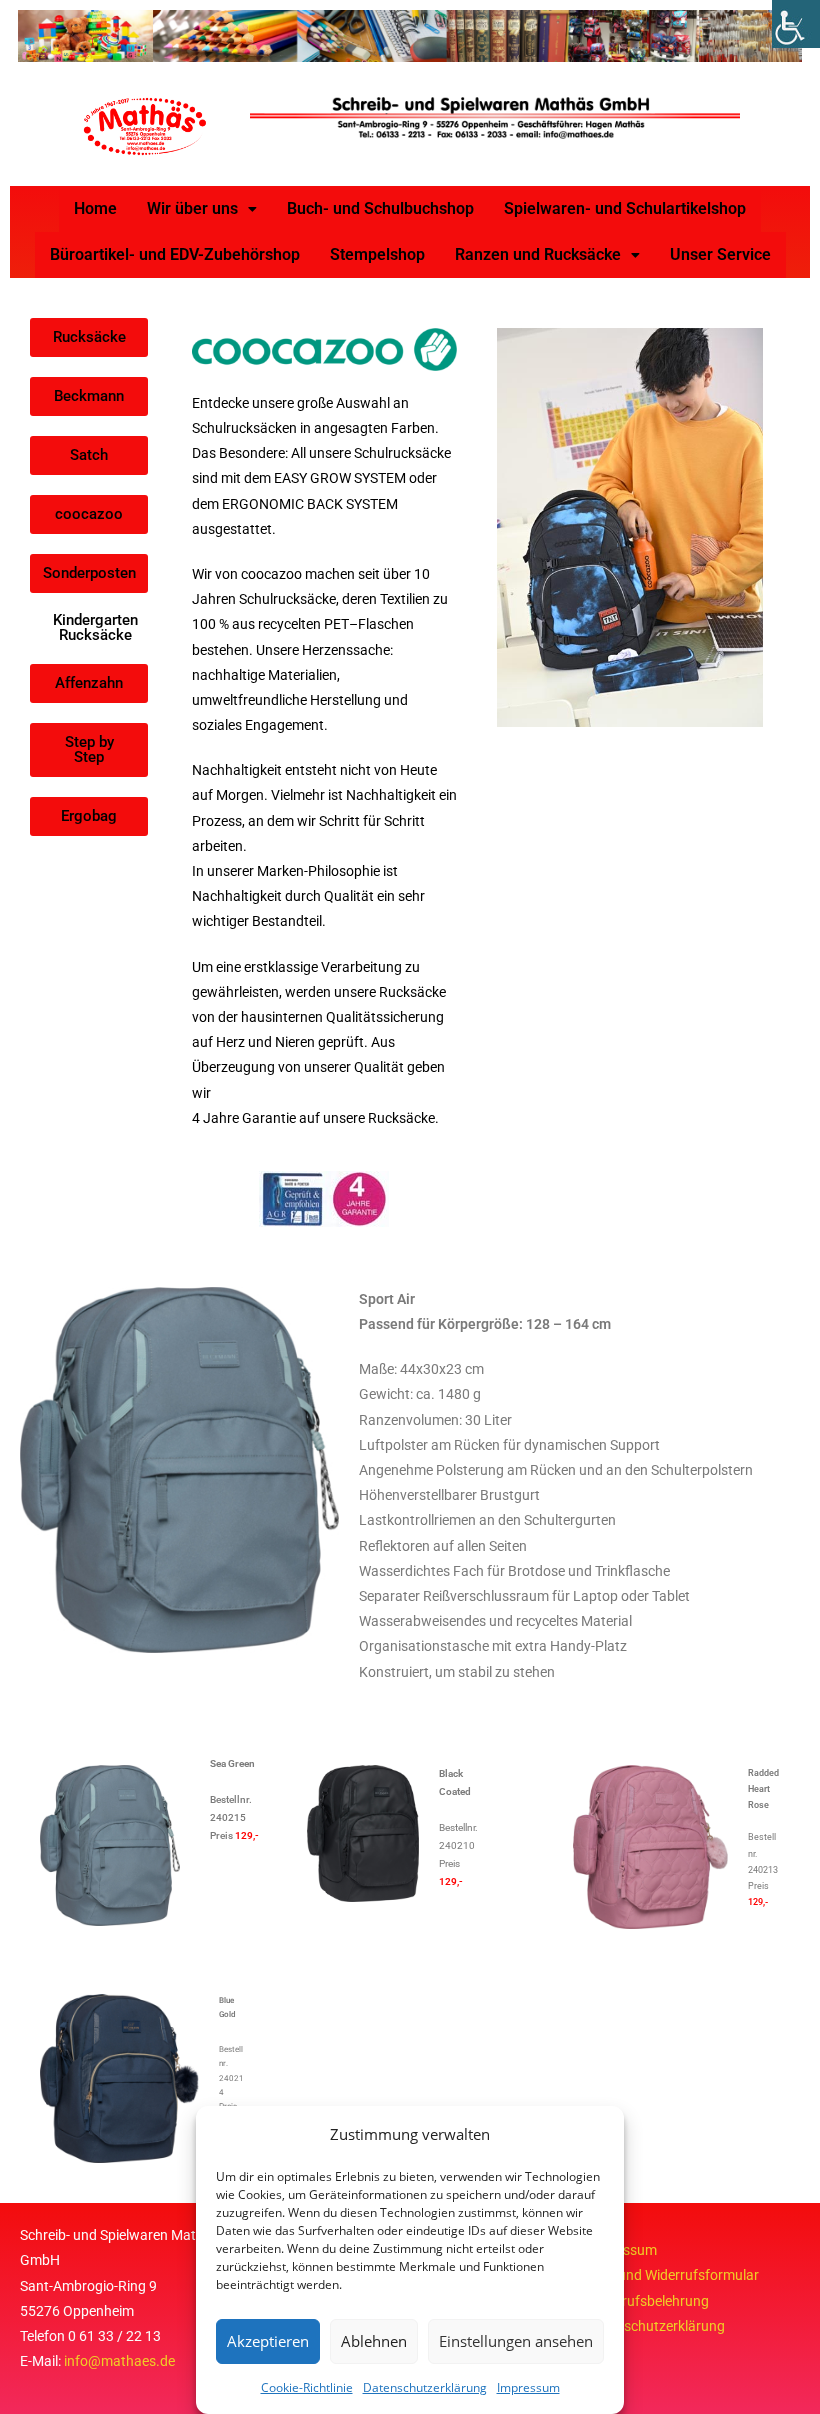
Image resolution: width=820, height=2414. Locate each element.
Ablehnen (374, 2341)
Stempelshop (377, 254)
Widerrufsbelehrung (648, 2301)
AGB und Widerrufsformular (673, 2275)
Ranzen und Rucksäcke (538, 254)
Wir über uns (192, 208)
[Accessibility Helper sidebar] (796, 24)
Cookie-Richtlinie (307, 2387)
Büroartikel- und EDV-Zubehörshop (175, 254)
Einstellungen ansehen (516, 2341)
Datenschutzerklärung (425, 2387)
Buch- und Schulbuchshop (380, 208)
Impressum (528, 2387)
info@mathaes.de (119, 2361)
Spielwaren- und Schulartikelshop (625, 208)
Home (95, 208)
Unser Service (720, 254)
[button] (202, 209)
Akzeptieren (268, 2341)
